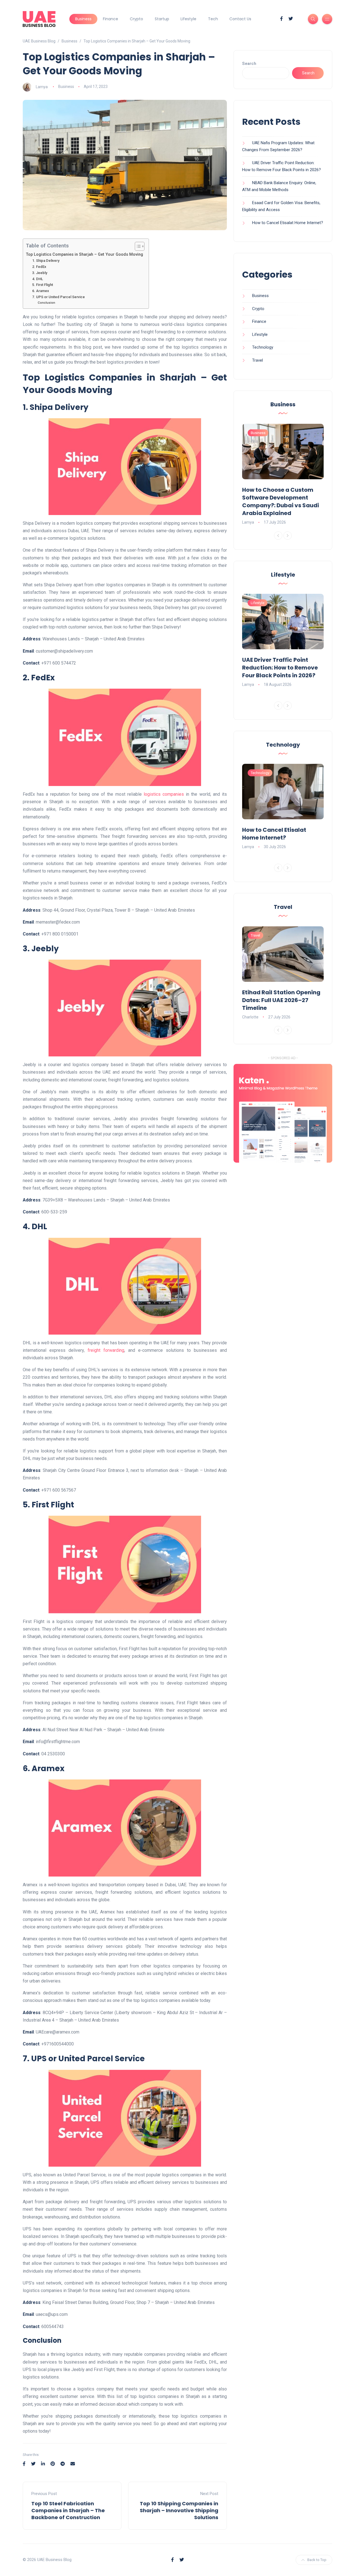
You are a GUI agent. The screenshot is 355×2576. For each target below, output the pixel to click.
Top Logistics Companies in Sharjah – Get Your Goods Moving (84, 254)
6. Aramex (41, 291)
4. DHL (38, 279)
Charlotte (250, 1017)
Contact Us (240, 19)
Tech (213, 19)
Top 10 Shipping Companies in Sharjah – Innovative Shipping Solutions (179, 2510)
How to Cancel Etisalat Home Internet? (288, 223)
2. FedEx (39, 267)
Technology (263, 347)
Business (83, 19)
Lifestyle (188, 19)
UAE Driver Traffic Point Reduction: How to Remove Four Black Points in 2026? (280, 668)
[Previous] (278, 536)
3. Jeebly (40, 273)
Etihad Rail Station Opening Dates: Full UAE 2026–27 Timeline (281, 1000)
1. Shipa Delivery (46, 261)
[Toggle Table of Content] (137, 246)
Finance (111, 19)
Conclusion (46, 303)
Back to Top (317, 2560)
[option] (283, 475)
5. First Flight (43, 285)
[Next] (288, 536)
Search (249, 64)
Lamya (42, 87)
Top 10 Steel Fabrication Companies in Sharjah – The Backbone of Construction (68, 2510)
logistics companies (164, 794)
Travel (258, 360)
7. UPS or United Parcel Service (59, 297)
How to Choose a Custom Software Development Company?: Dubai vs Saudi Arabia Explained (281, 501)
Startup (162, 19)
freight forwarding (106, 1350)
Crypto (136, 19)
